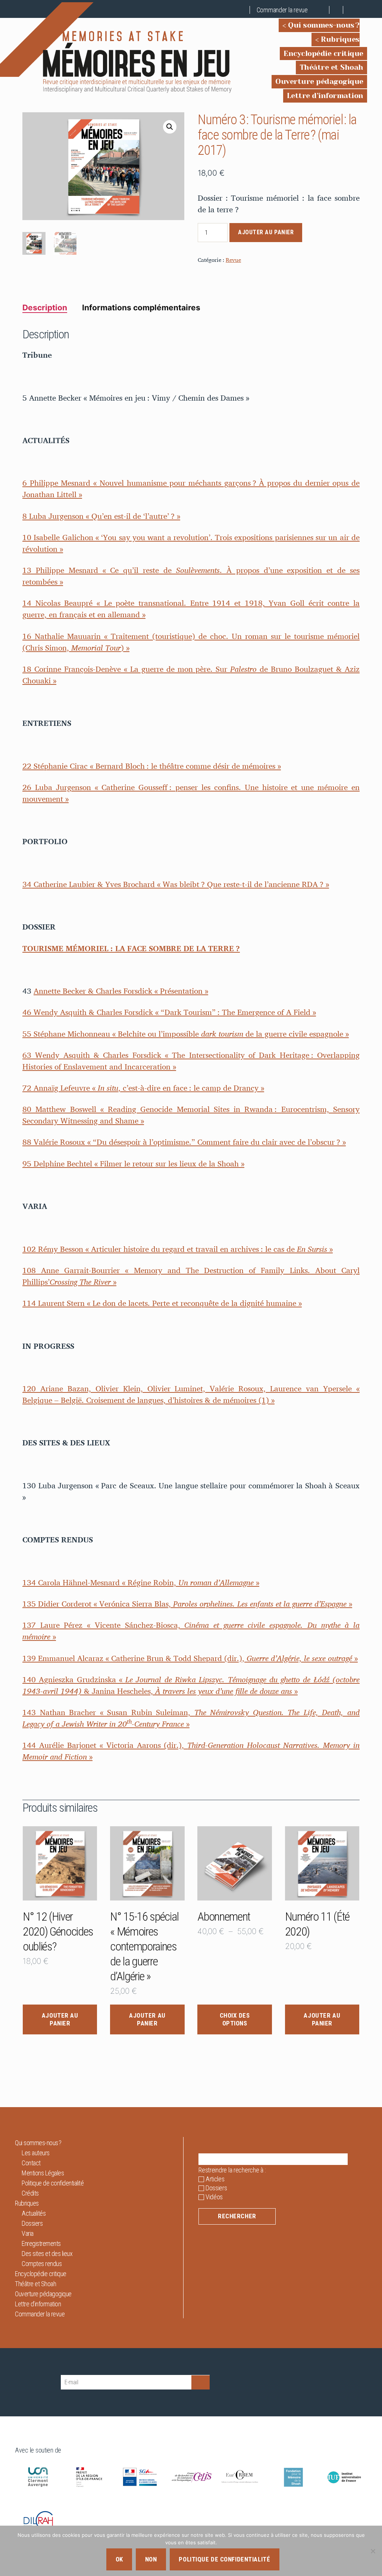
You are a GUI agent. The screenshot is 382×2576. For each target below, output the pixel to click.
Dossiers (32, 2223)
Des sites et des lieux (47, 2254)
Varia (28, 2233)
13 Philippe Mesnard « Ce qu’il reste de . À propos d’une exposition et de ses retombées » (191, 576)
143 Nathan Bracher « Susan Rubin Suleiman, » (191, 1718)
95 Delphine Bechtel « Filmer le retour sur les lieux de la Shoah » (133, 1163)
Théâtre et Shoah (331, 67)
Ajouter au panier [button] (60, 2019)
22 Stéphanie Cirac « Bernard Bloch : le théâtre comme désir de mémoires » (152, 766)
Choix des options (235, 2019)
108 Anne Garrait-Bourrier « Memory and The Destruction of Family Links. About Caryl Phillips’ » (191, 1276)
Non (151, 2559)
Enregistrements (41, 2243)
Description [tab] (45, 308)
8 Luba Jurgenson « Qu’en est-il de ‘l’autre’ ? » (101, 516)
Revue (233, 260)
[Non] (373, 2551)
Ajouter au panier (266, 232)
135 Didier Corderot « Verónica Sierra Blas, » (187, 1604)
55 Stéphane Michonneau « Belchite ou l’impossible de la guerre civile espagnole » (186, 1034)
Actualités (34, 2213)
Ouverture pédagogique (319, 82)
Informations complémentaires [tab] (141, 308)
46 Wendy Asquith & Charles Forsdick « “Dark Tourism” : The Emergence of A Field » (169, 1012)
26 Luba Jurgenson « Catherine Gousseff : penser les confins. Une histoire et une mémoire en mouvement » (191, 793)
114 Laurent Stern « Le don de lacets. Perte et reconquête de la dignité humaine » (162, 1303)
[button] (170, 127)
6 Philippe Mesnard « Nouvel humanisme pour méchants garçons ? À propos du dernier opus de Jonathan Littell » (191, 488)
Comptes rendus (42, 2264)
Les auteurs (36, 2153)
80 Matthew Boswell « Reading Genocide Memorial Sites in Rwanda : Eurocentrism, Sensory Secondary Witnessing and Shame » (191, 1115)
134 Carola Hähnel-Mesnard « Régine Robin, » (141, 1582)
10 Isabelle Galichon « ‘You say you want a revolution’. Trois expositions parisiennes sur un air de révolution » (191, 543)
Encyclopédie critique (323, 54)
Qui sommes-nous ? (324, 25)
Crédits (30, 2193)
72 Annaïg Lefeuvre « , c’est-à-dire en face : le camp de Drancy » (143, 1088)
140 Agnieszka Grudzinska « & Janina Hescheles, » (191, 1685)
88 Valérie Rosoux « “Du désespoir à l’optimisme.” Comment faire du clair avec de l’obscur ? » (184, 1142)
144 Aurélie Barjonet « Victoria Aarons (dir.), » (191, 1751)
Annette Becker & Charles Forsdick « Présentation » (121, 991)
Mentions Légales (43, 2173)
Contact (31, 2163)
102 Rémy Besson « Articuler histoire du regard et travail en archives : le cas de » (178, 1249)
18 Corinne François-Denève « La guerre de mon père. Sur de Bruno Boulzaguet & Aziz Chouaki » (191, 675)
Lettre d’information (325, 96)
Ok (119, 2559)
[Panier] (323, 10)
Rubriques (340, 39)
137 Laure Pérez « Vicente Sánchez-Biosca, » (191, 1631)
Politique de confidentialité (53, 2183)
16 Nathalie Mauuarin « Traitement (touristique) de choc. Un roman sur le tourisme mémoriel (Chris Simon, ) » (191, 642)
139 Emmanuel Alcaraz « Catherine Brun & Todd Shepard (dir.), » (190, 1658)
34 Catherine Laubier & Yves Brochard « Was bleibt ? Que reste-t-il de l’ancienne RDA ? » (176, 884)
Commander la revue (282, 10)
